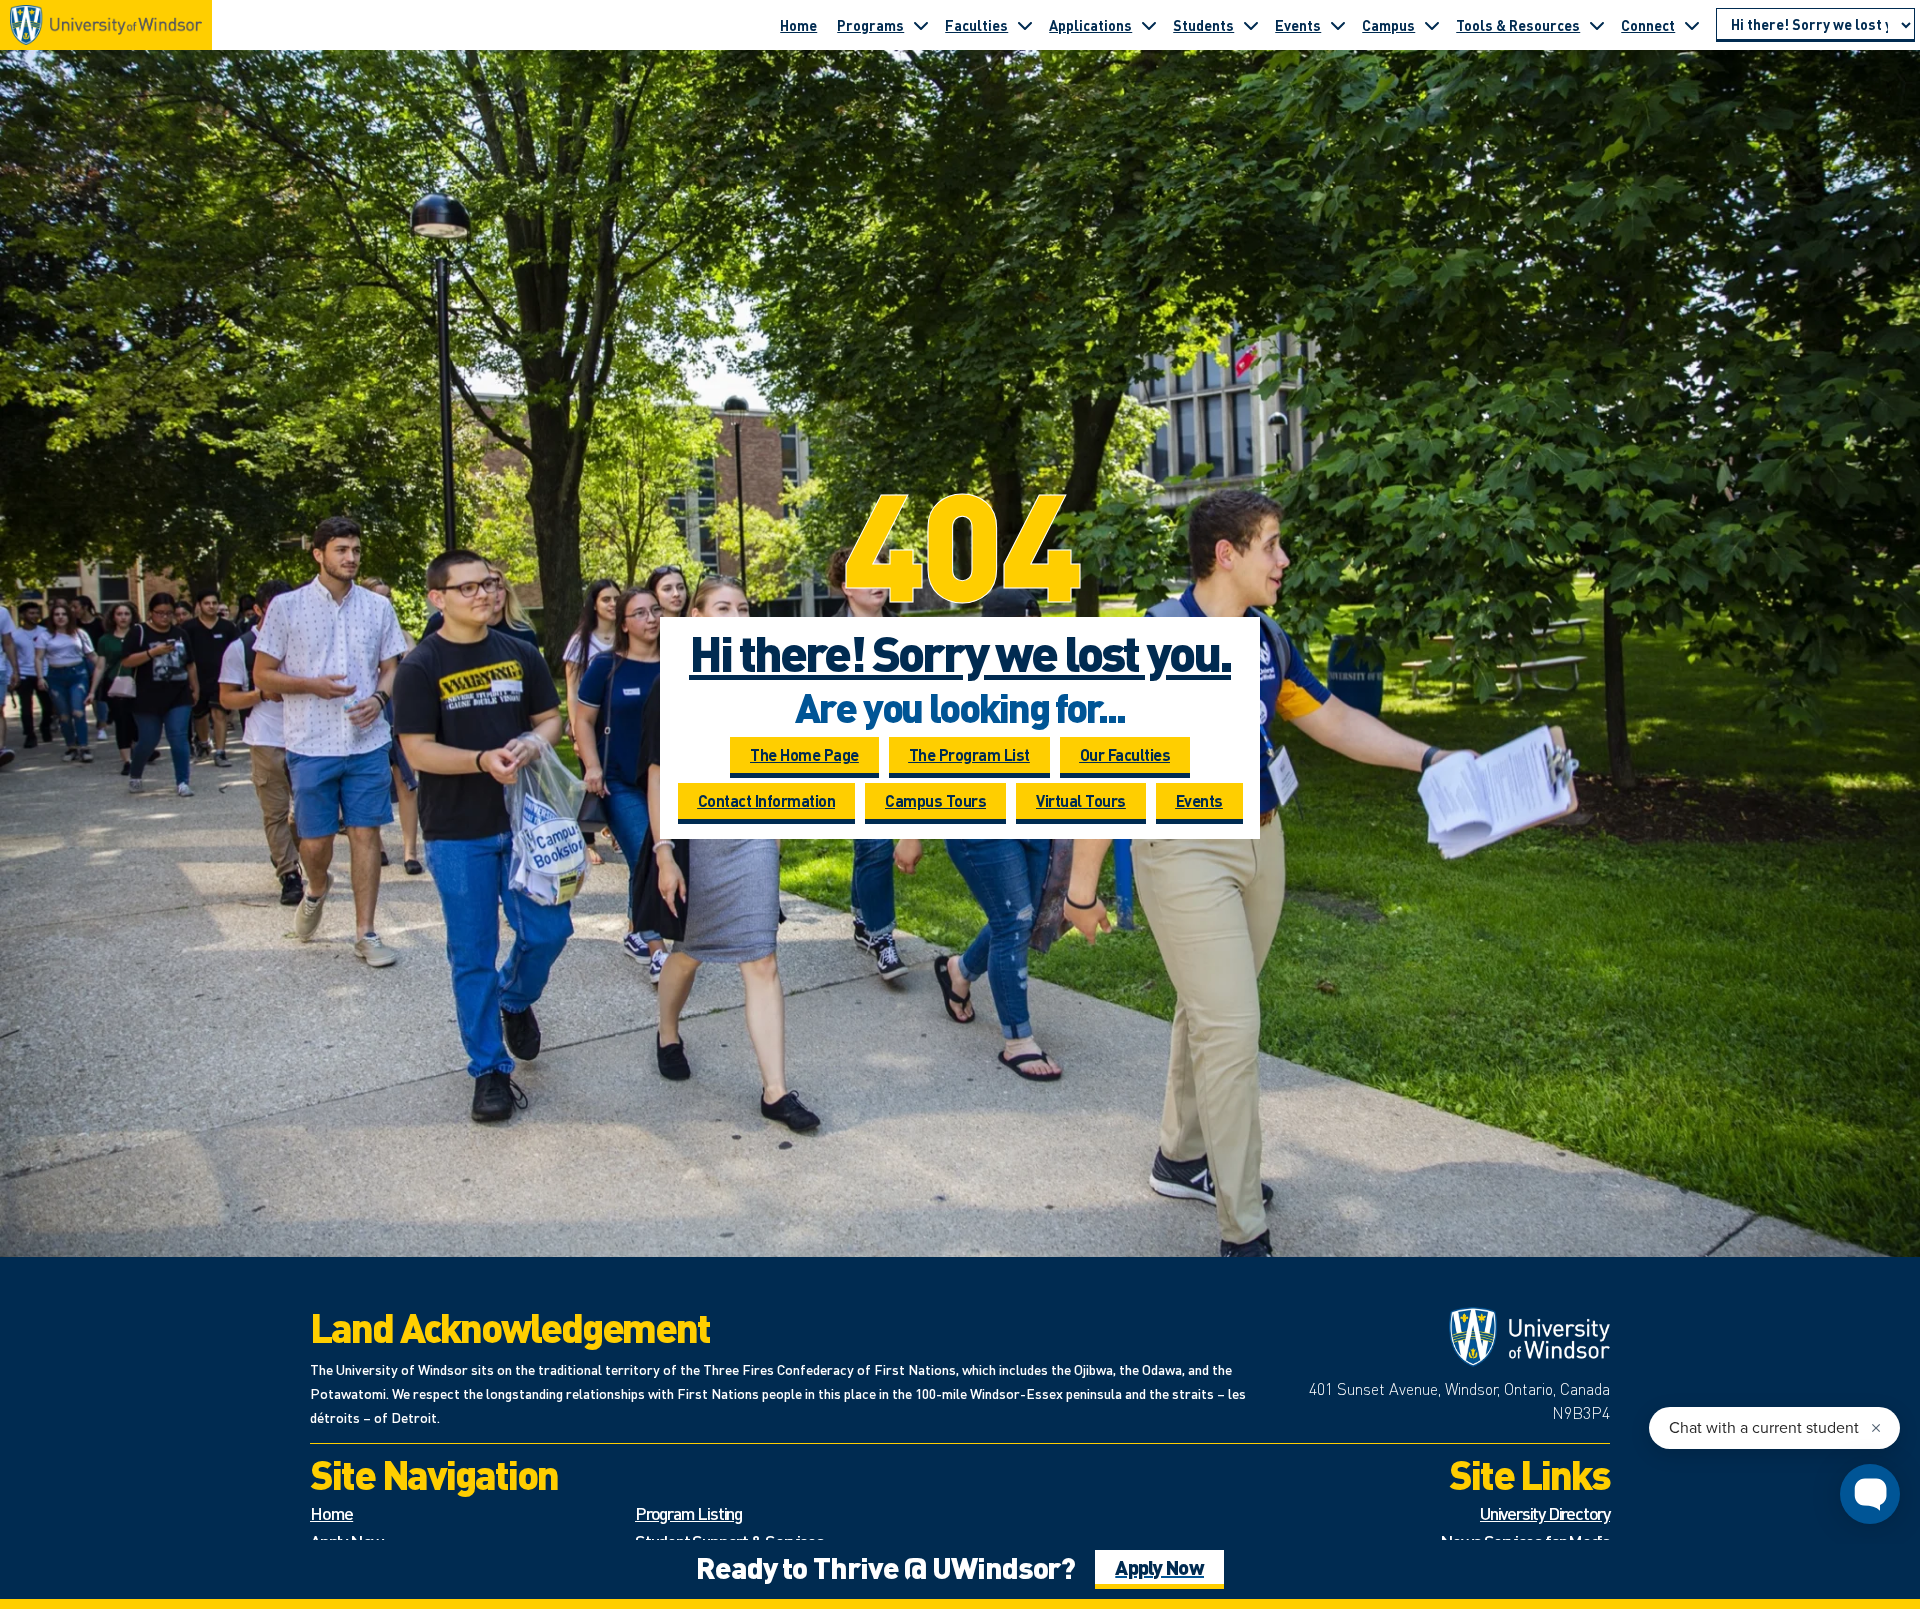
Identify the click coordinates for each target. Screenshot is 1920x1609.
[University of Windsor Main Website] (1449, 1337)
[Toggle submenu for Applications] (1149, 25)
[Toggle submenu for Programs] (921, 25)
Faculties (976, 25)
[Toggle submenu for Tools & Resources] (1597, 25)
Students (1203, 25)
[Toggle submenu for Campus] (1432, 25)
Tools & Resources (1518, 25)
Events (1298, 25)
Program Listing (688, 1512)
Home (798, 25)
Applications (1090, 25)
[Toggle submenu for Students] (1251, 25)
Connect (1648, 25)
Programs (870, 25)
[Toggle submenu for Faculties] (1025, 25)
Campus (1388, 25)
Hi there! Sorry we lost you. (960, 652)
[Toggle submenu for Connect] (1692, 25)
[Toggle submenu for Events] (1338, 25)
